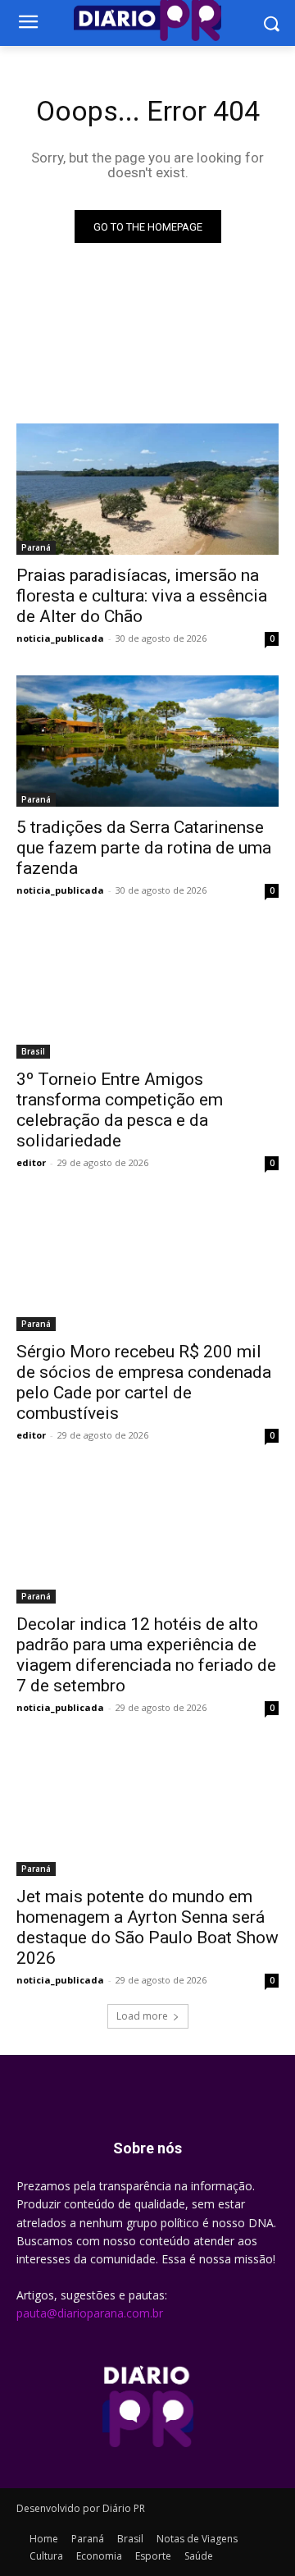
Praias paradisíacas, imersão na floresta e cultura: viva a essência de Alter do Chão (142, 596)
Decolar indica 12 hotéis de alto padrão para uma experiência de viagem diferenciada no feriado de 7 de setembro (146, 1655)
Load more (142, 2016)
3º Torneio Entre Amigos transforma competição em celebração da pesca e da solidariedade (120, 1110)
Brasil (33, 1051)
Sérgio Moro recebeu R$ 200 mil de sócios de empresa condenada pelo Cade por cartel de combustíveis (144, 1382)
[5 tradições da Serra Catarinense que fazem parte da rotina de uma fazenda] (147, 741)
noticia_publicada (60, 638)
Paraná (36, 547)
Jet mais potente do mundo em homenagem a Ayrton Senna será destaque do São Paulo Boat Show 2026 (147, 1927)
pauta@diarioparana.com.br (90, 2313)
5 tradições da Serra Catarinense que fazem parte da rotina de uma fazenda (144, 848)
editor (31, 1162)
